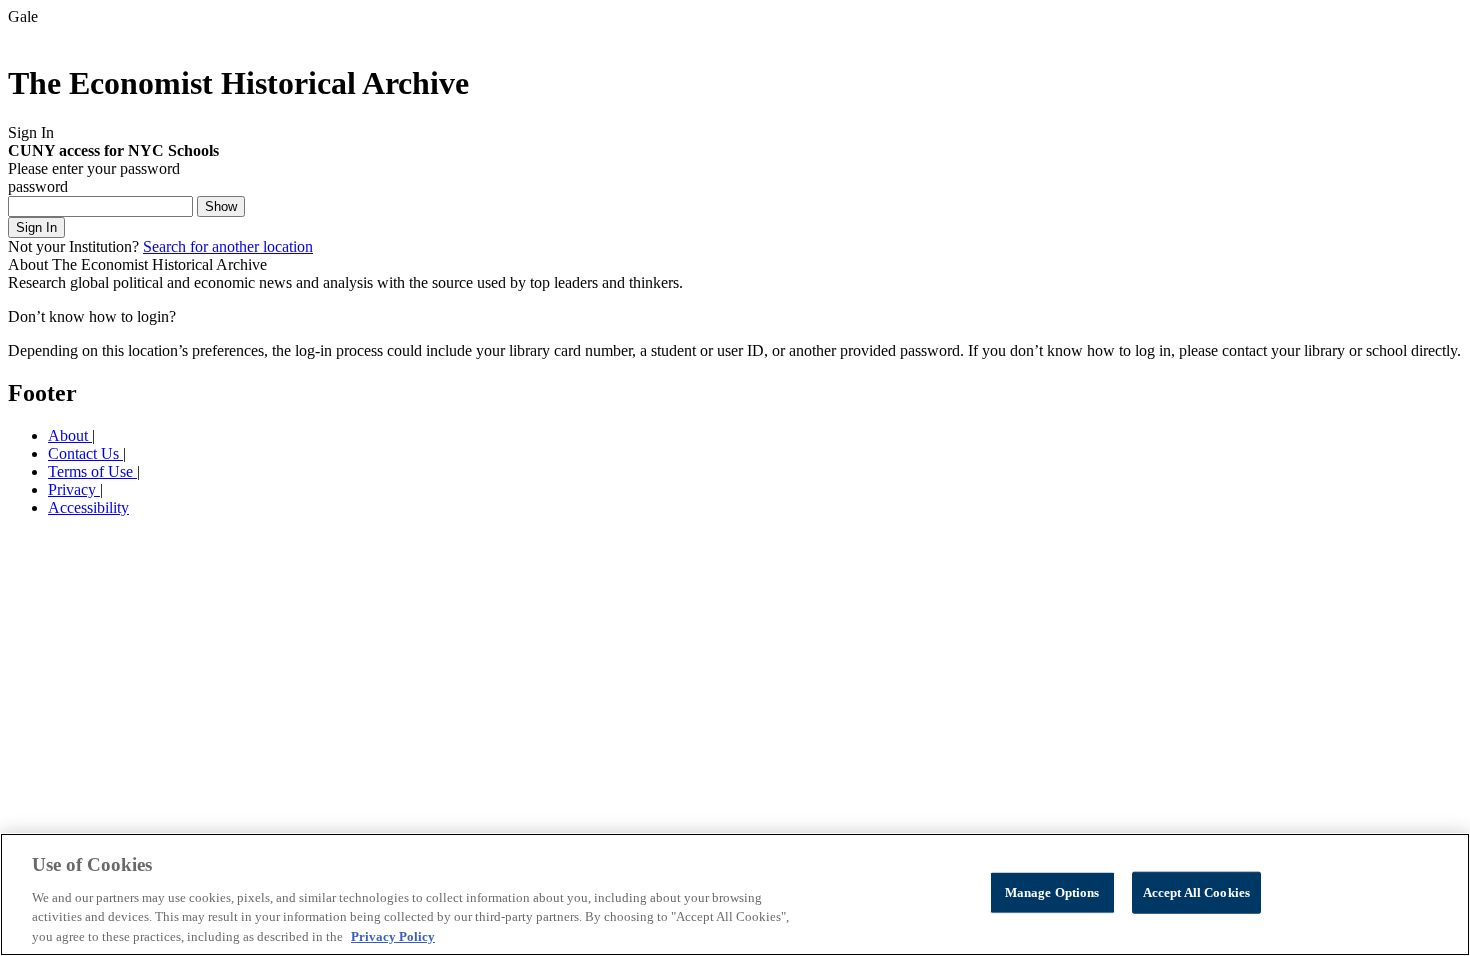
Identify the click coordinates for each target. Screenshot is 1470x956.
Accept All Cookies (1196, 892)
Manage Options (1052, 892)
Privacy (74, 489)
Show (221, 206)
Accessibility (88, 507)
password (38, 186)
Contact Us (85, 453)
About (70, 435)
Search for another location (228, 246)
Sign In (36, 227)
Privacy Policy (393, 935)
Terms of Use (92, 471)
